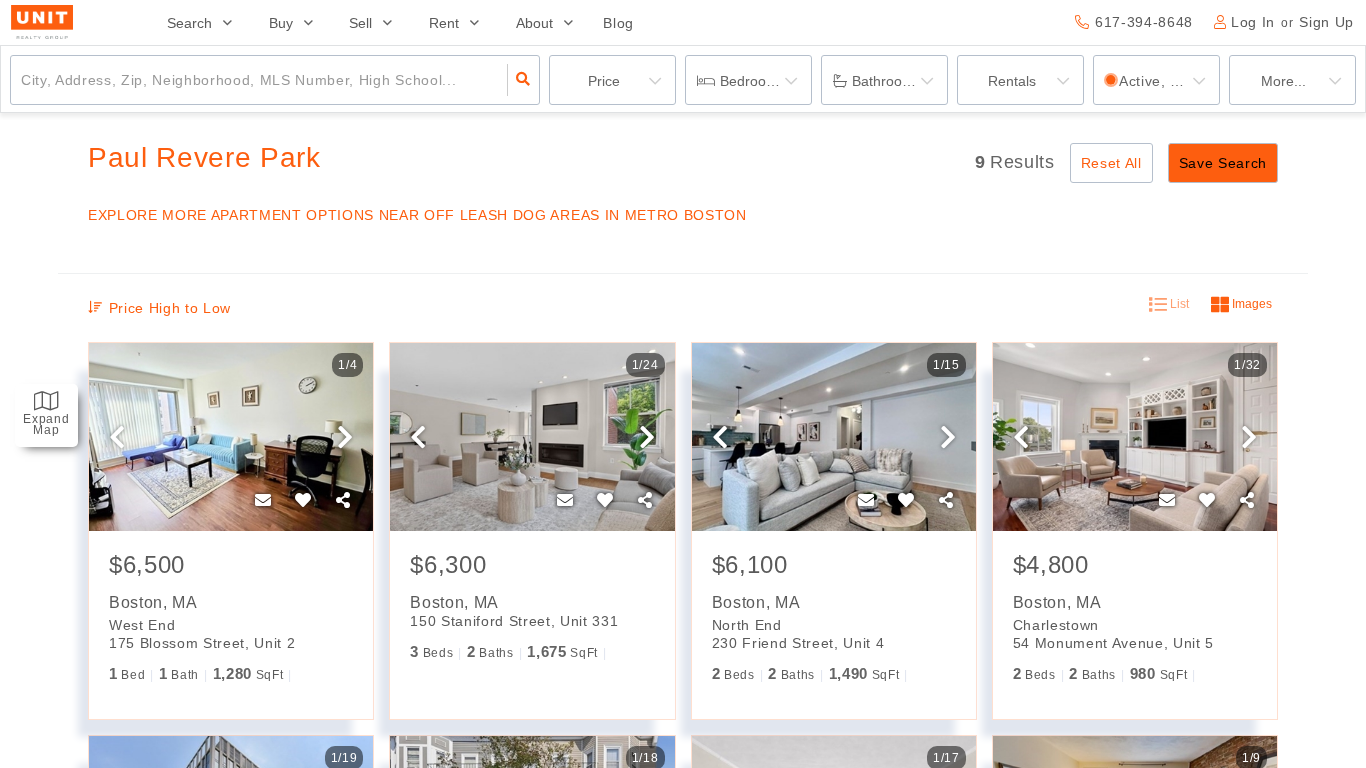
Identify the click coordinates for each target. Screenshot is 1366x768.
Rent (444, 23)
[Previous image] (117, 438)
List (1178, 304)
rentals (1012, 81)
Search (189, 23)
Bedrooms (752, 81)
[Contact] (263, 501)
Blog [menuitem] (618, 23)
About (534, 23)
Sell (360, 23)
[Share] (343, 501)
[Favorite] (303, 501)
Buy (281, 23)
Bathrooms (886, 81)
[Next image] (345, 438)
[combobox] (23, 80)
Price (604, 81)
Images (1250, 304)
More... (1283, 81)
